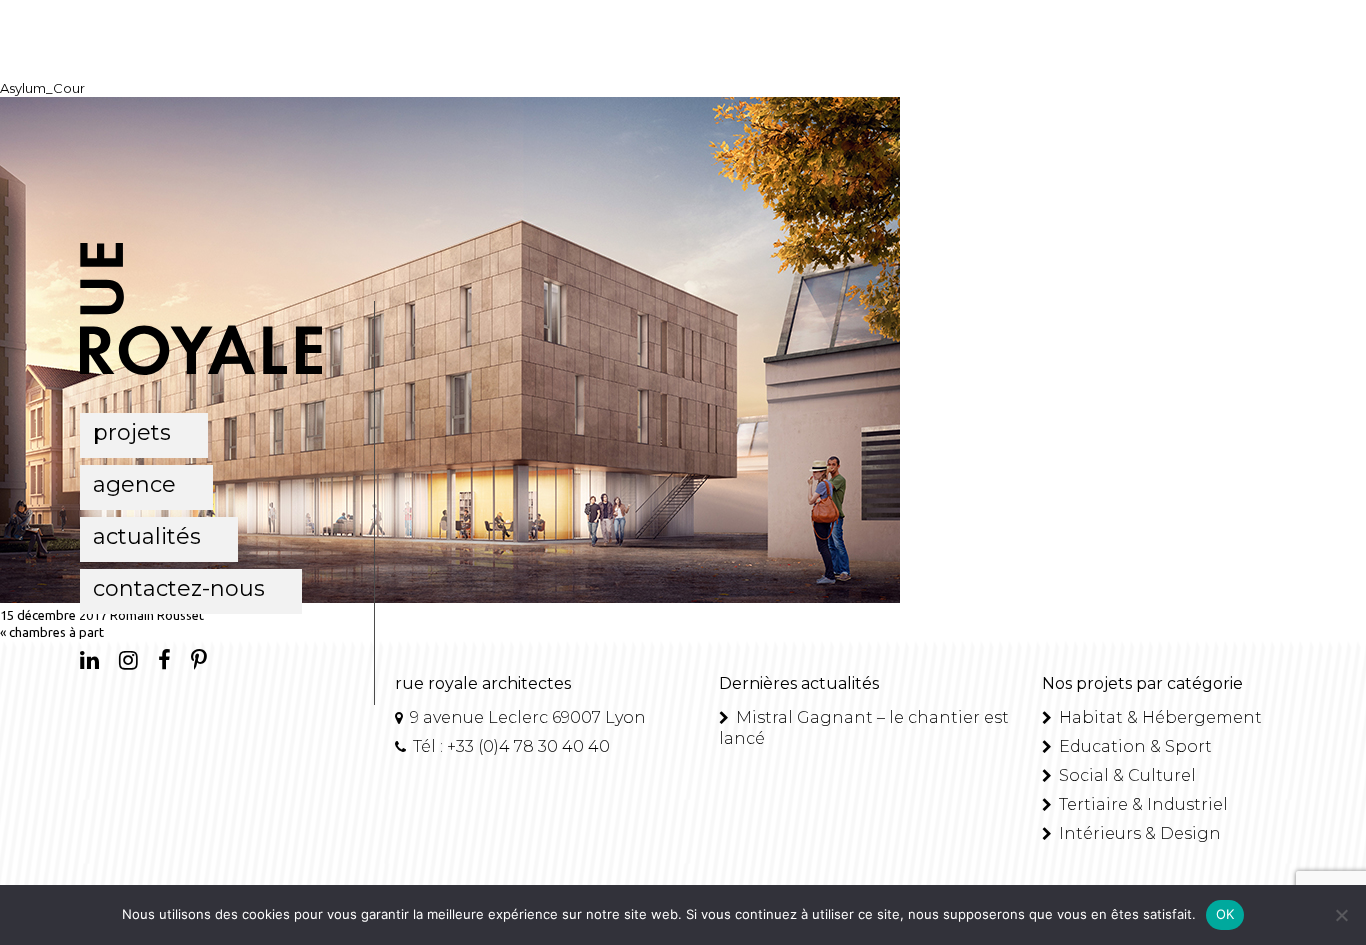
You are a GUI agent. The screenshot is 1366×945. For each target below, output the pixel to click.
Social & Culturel (1125, 775)
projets (132, 432)
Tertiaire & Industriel (1141, 804)
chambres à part (56, 632)
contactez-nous (179, 588)
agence (134, 484)
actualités (147, 536)
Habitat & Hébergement (1158, 717)
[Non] (1341, 915)
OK (1225, 914)
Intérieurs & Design (1138, 833)
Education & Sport (1133, 746)
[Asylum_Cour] (450, 598)
